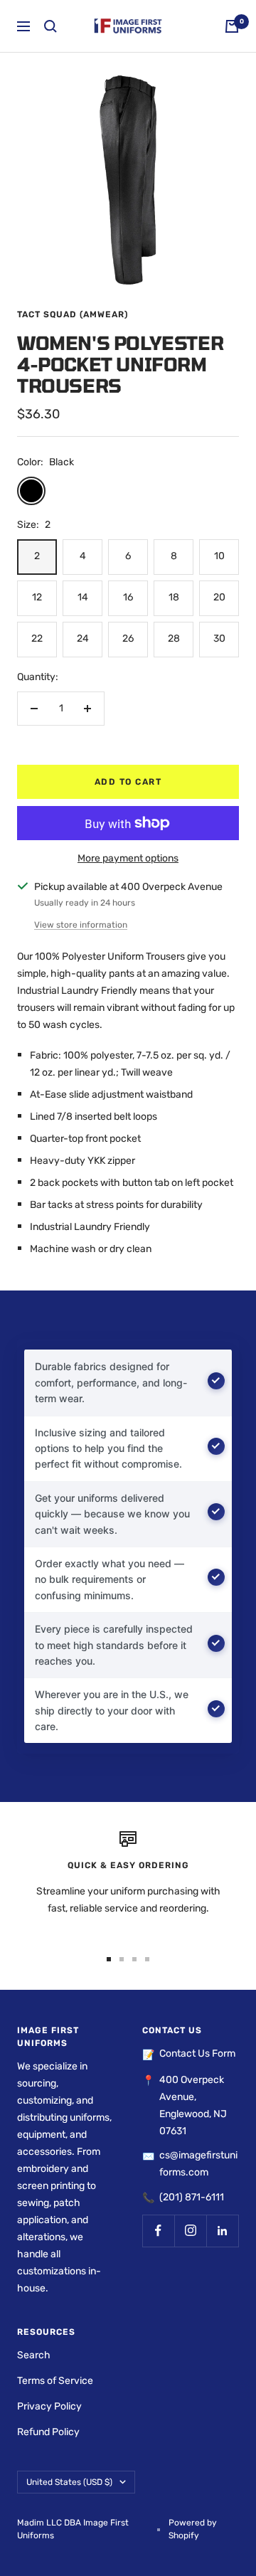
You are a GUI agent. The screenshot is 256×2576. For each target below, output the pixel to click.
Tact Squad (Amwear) (73, 314)
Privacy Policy (49, 2406)
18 (174, 597)
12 (37, 597)
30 (219, 638)
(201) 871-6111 (192, 2197)
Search (34, 2355)
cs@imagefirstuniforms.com (198, 2164)
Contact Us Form (197, 2053)
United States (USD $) (69, 2482)
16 (128, 597)
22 (37, 638)
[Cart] (232, 26)
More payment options (128, 858)
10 (219, 556)
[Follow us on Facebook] (158, 2231)
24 (83, 638)
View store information (81, 925)
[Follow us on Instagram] (190, 2231)
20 (219, 597)
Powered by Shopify (193, 2529)
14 (83, 597)
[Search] (50, 26)
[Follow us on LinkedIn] (222, 2231)
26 (128, 638)
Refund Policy (48, 2432)
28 (174, 638)
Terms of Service (55, 2381)
